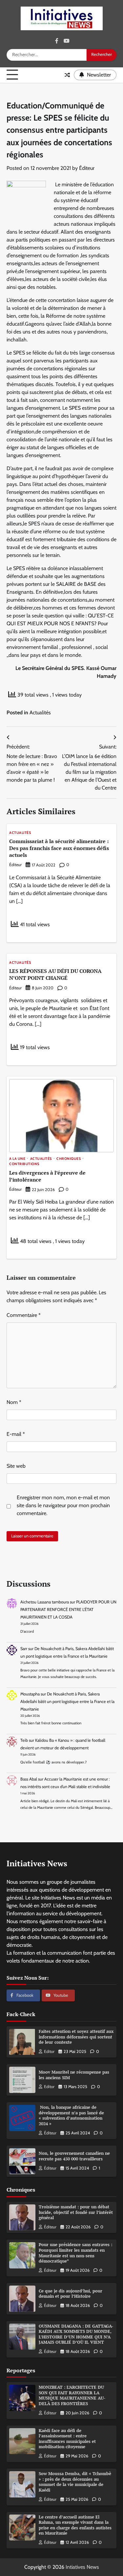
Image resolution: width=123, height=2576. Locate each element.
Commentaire (24, 1315)
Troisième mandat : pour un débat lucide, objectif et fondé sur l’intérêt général (76, 2212)
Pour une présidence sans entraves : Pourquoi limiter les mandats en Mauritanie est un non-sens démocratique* (75, 2253)
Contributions (24, 1164)
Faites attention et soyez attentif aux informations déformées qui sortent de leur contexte (76, 2037)
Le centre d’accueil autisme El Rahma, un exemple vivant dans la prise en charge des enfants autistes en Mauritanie (75, 2525)
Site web (16, 1466)
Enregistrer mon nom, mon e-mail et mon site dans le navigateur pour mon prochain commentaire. (63, 1505)
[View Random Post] (67, 75)
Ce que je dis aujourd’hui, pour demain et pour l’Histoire (71, 2294)
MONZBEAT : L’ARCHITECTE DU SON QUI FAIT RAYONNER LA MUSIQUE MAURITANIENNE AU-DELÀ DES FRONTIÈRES (72, 2395)
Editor (49, 2051)
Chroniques (69, 1159)
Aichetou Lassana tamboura (45, 1602)
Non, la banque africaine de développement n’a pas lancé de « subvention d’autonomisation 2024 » (71, 2116)
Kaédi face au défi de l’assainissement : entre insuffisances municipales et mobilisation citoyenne (67, 2439)
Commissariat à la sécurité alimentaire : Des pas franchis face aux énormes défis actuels (59, 848)
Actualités (40, 713)
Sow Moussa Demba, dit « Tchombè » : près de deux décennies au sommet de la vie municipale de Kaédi (75, 2482)
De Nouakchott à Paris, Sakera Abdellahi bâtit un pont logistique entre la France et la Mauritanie (67, 1702)
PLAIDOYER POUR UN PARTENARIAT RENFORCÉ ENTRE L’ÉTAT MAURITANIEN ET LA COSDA (68, 1610)
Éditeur (87, 168)
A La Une (17, 1159)
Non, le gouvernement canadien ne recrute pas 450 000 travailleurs (74, 2156)
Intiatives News (82, 2567)
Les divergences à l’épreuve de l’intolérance (47, 1176)
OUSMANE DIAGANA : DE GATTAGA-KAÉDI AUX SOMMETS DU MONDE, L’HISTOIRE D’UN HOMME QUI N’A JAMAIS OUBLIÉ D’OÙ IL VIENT (76, 2334)
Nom (14, 1402)
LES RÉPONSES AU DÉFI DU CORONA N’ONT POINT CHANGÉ (55, 974)
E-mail (16, 1434)
